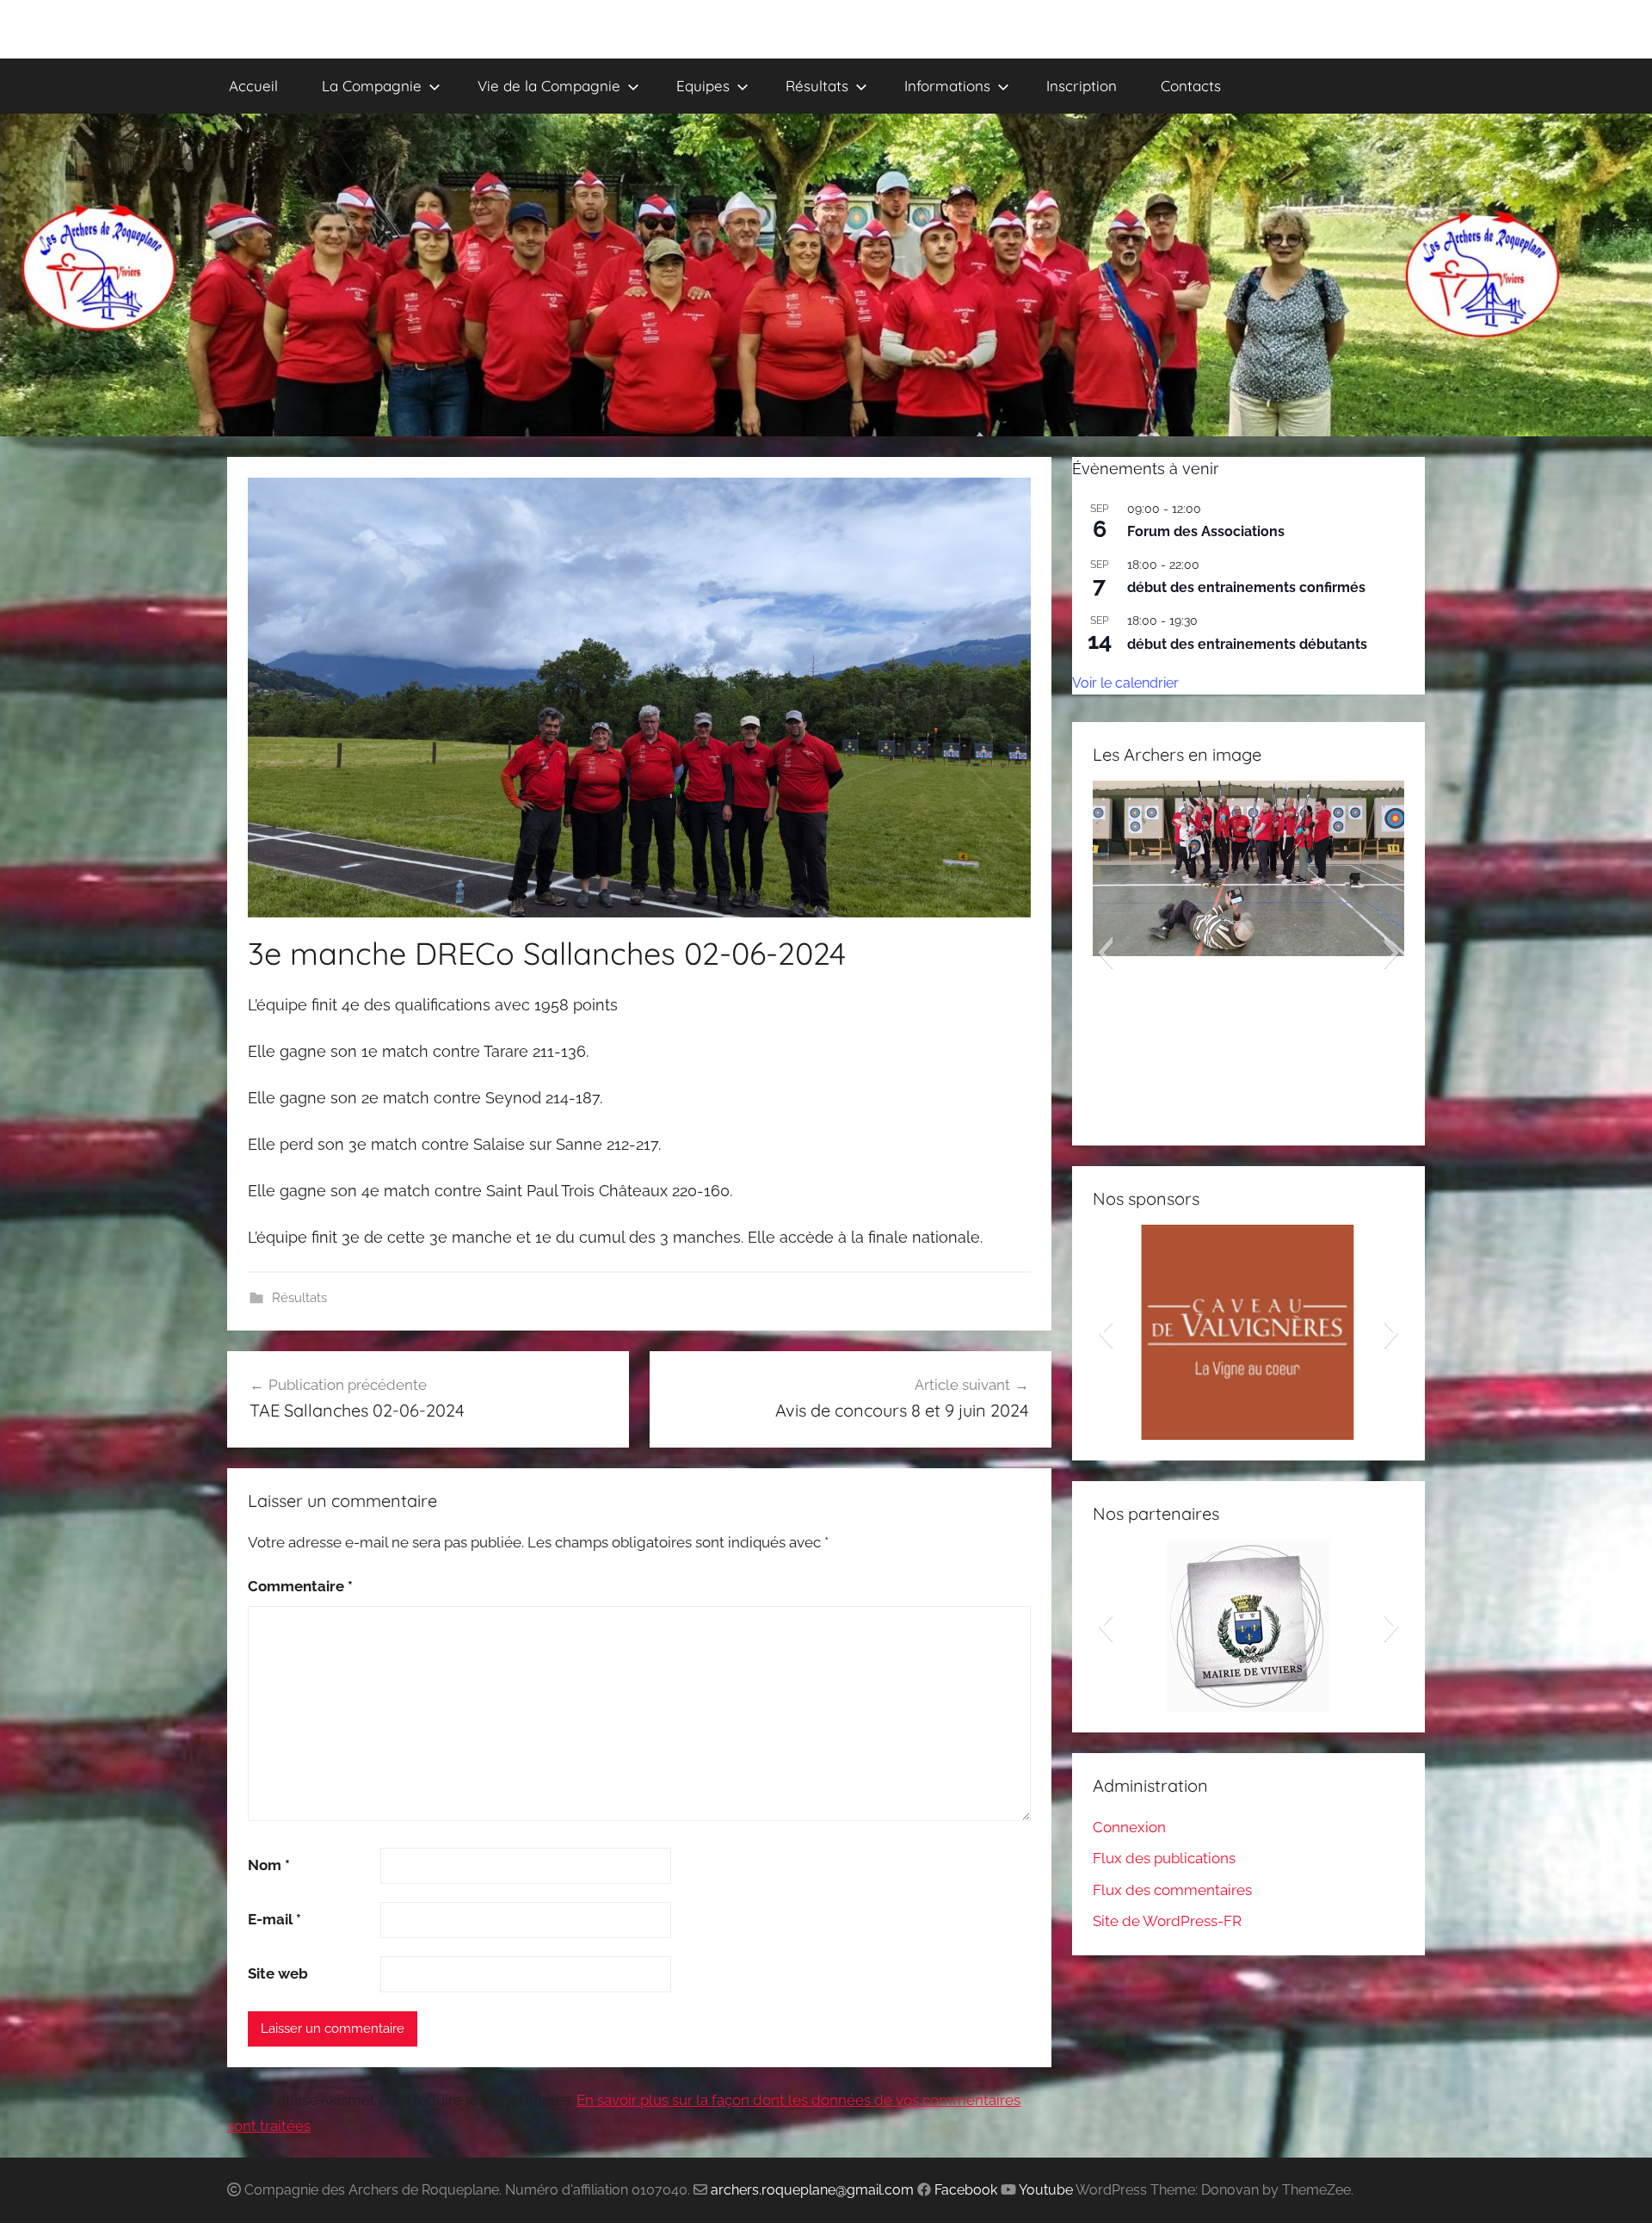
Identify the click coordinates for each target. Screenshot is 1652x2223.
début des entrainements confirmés (1246, 587)
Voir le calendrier (1125, 683)
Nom (269, 1865)
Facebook (966, 2190)
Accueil (253, 86)
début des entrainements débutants (1247, 644)
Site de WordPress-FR (1167, 1921)
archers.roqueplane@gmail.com (812, 2190)
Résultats (299, 1298)
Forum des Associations (1206, 531)
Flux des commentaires (1172, 1890)
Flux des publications (1164, 1858)
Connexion (1129, 1827)
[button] (1105, 953)
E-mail (274, 1919)
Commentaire (300, 1586)
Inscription (1082, 86)
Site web (278, 1973)
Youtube (1046, 2190)
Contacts (1191, 86)
